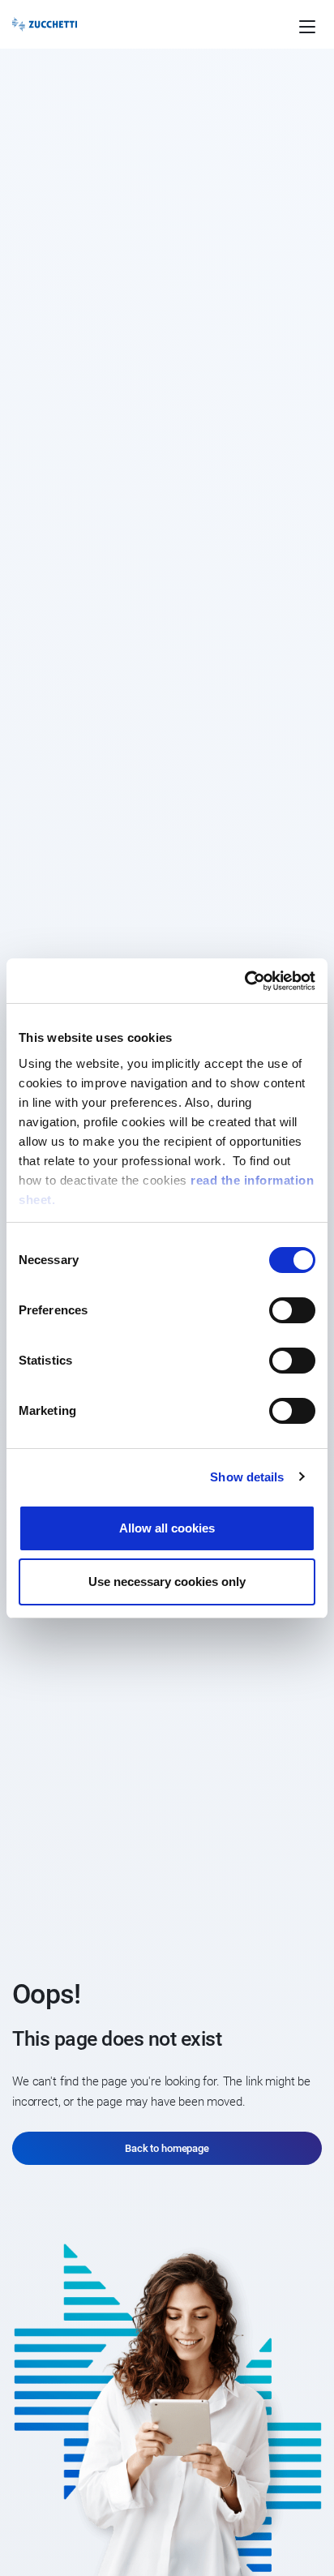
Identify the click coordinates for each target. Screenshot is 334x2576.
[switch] (292, 1310)
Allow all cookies (167, 1528)
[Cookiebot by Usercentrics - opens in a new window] (244, 981)
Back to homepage (167, 2148)
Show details (247, 1477)
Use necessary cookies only (167, 1582)
